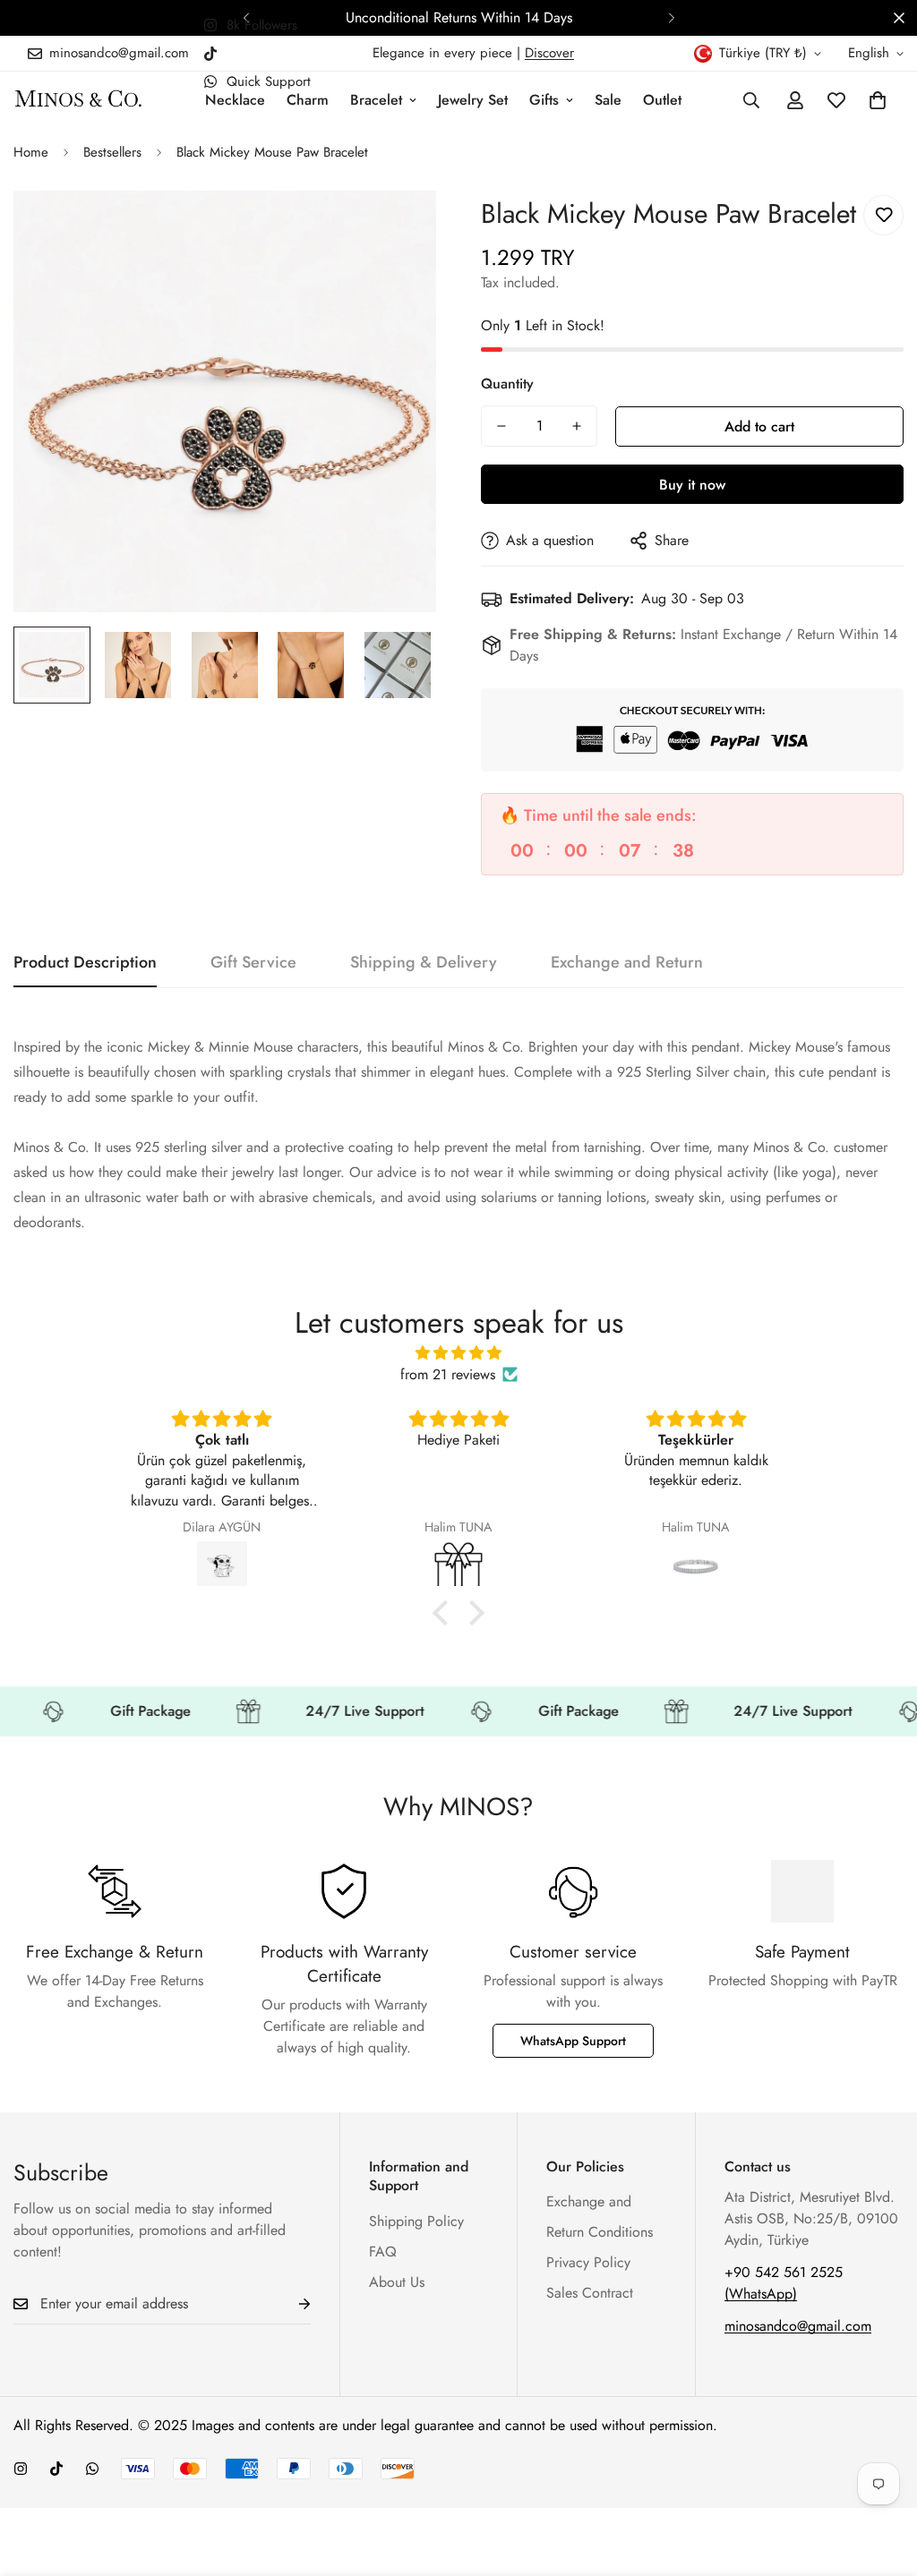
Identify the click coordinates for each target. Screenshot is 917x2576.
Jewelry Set (473, 100)
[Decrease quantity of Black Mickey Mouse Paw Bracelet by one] (501, 426)
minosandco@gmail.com (798, 2326)
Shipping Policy (416, 2221)
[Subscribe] (290, 2304)
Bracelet (376, 100)
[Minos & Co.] (78, 100)
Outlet (662, 100)
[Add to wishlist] (883, 215)
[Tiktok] (210, 54)
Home (31, 152)
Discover (549, 53)
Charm (308, 100)
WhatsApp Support (573, 2041)
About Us (397, 2282)
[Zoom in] (398, 229)
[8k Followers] (21, 2469)
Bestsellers (112, 152)
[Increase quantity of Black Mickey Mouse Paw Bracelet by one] (577, 426)
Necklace (235, 100)
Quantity (507, 384)
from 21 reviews (448, 1374)
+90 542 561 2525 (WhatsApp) (784, 2283)
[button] (878, 100)
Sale (608, 100)
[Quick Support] (92, 2469)
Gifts (544, 100)
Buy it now (692, 485)
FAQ (383, 2252)
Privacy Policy (588, 2262)
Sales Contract (590, 2293)
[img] (458, 1353)
